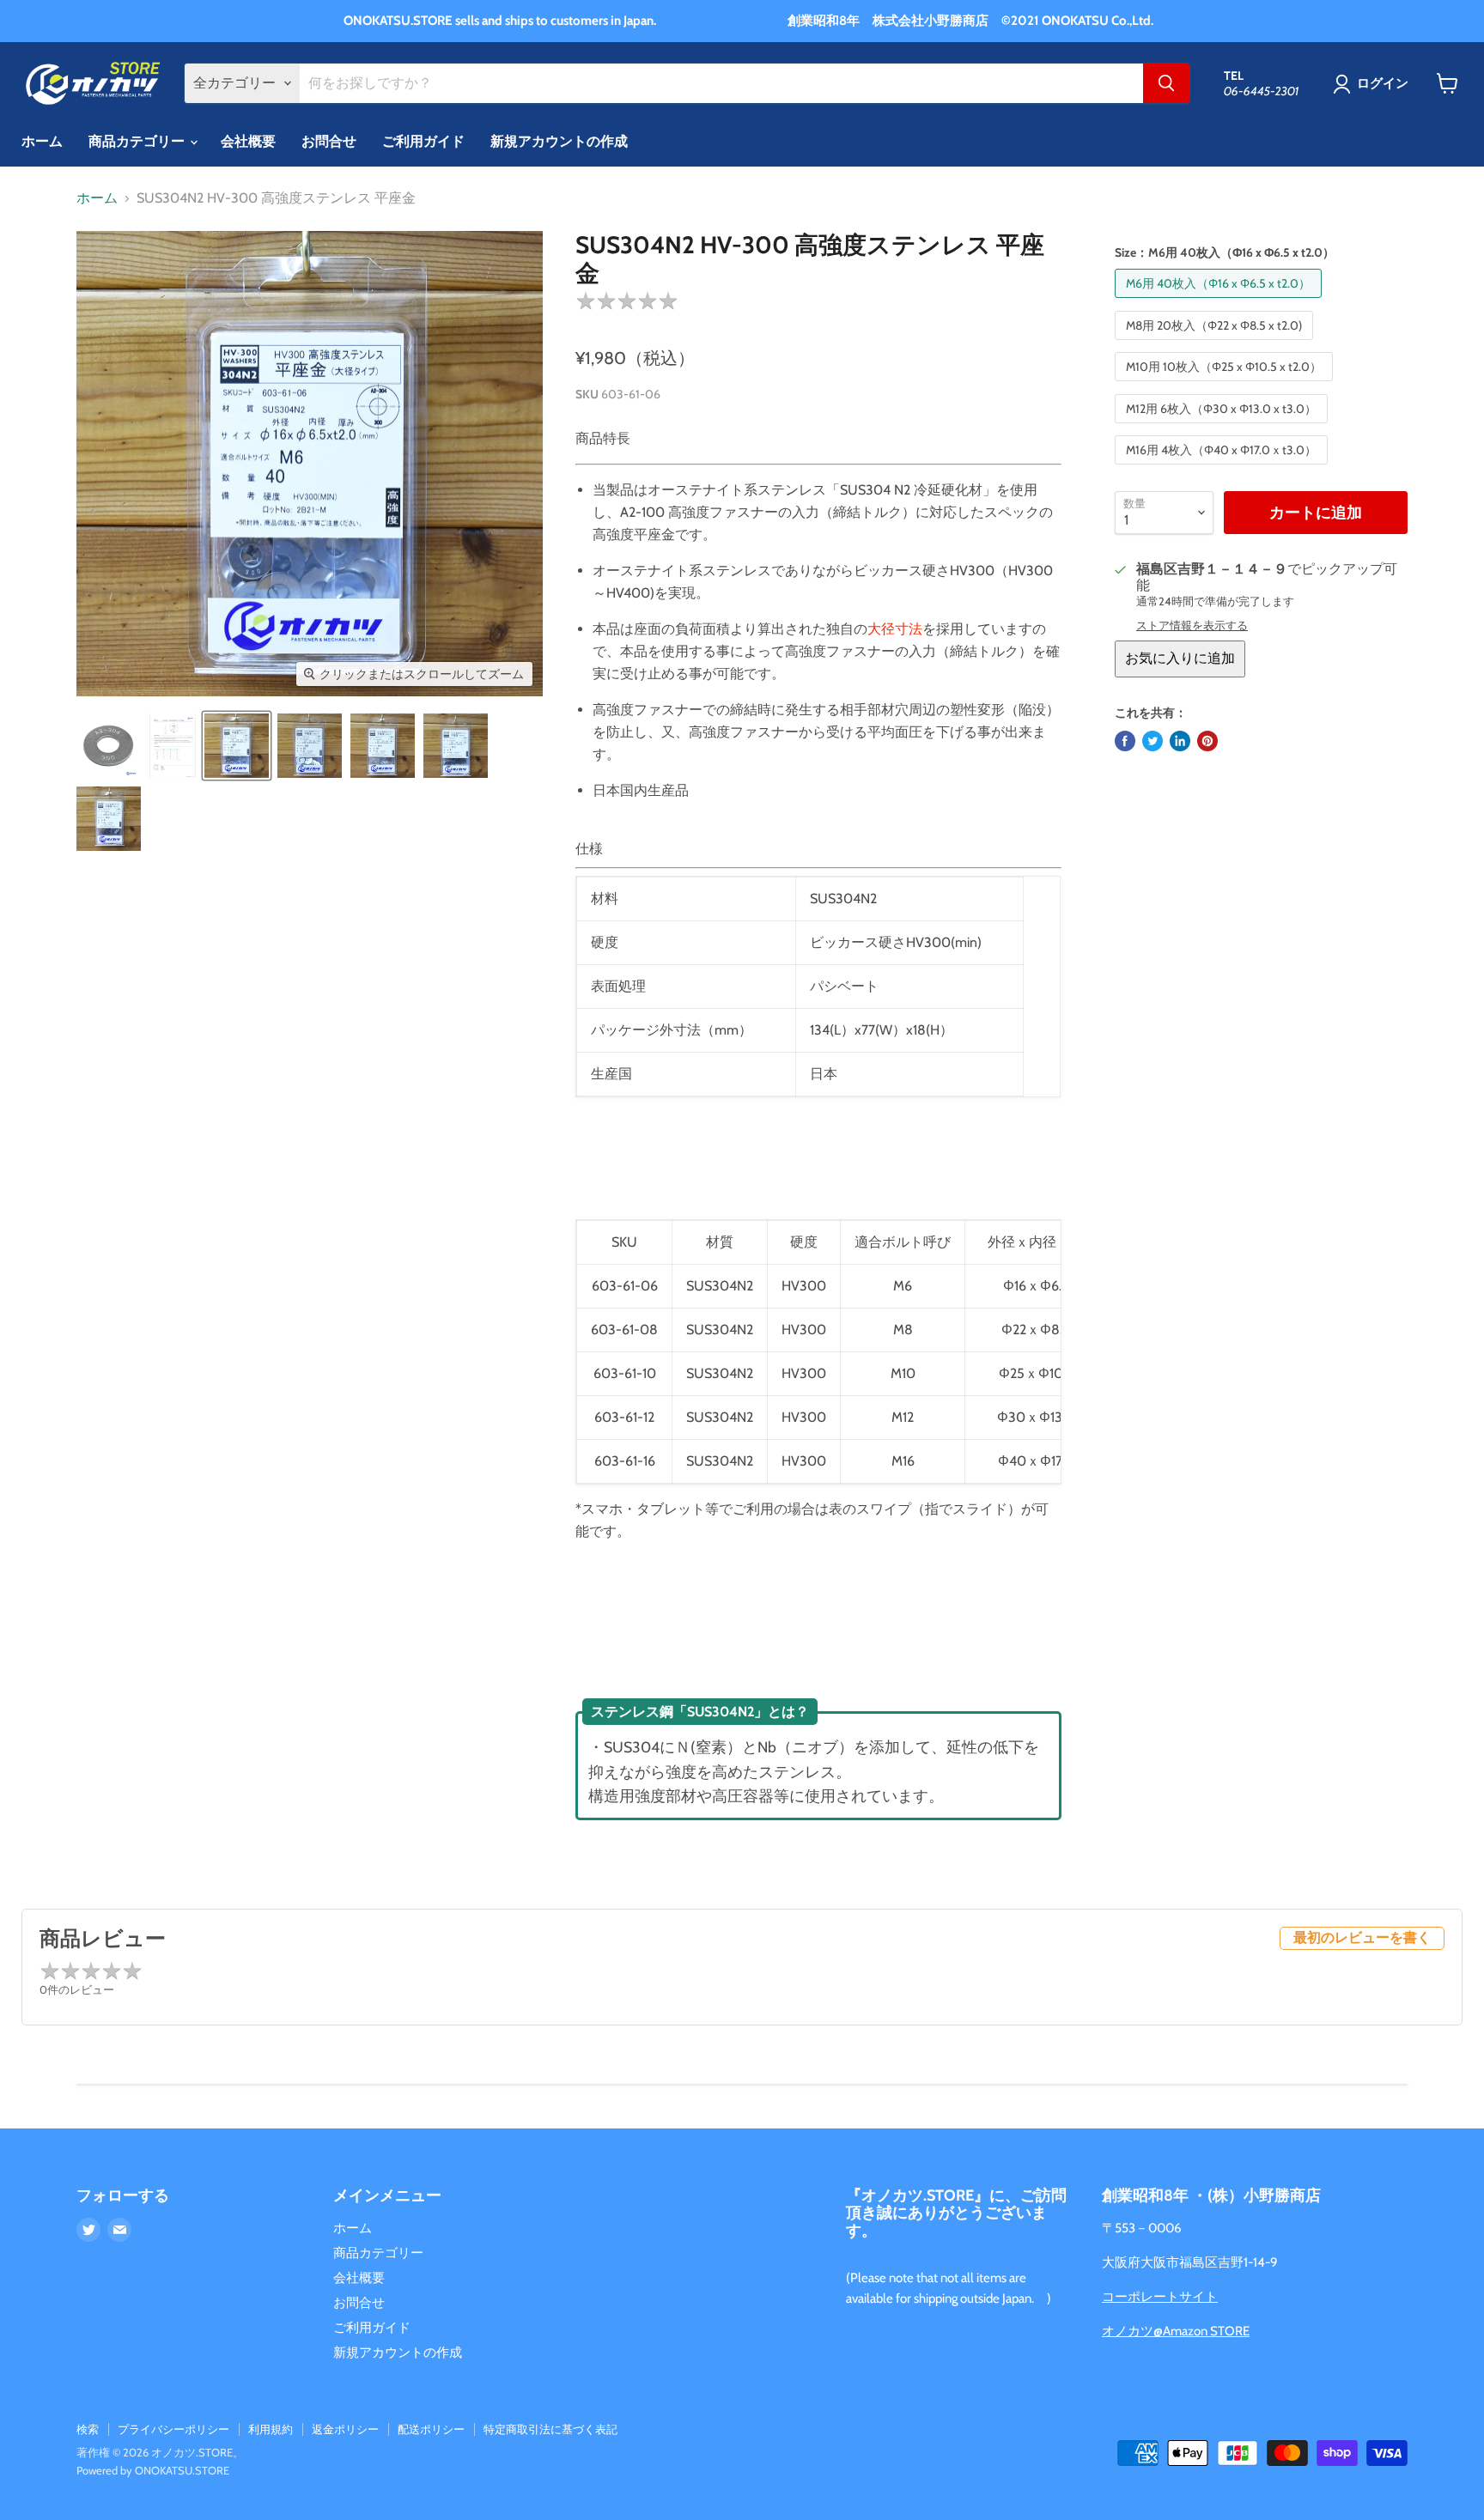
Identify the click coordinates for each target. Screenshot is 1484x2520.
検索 (88, 2429)
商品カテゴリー (138, 141)
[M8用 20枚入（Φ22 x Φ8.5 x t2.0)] (1216, 344)
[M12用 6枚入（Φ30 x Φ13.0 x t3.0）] (1223, 427)
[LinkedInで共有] (1180, 741)
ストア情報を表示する (1192, 626)
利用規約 (271, 2429)
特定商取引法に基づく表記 (550, 2429)
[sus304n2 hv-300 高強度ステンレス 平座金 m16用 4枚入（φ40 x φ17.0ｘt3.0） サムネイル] (109, 819)
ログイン (1383, 83)
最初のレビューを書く (1362, 1937)
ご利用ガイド (423, 141)
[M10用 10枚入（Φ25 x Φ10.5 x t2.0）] (1226, 385)
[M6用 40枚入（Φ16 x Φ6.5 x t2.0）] (1220, 302)
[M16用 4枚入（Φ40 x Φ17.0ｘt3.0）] (1223, 468)
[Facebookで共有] (1125, 741)
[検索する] (1166, 83)
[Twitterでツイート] (1153, 741)
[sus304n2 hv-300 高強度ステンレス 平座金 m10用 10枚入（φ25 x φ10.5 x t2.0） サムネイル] (383, 746)
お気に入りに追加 (1180, 658)
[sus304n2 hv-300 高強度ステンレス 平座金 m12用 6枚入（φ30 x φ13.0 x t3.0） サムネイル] (456, 746)
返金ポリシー (345, 2429)
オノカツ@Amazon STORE (1176, 2331)
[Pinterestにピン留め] (1207, 741)
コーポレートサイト (1160, 2297)
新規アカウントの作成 (559, 141)
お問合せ (329, 141)
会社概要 (248, 141)
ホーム (42, 141)
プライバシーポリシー (173, 2429)
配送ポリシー (431, 2429)
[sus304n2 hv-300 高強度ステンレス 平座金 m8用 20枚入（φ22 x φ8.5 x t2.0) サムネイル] (310, 746)
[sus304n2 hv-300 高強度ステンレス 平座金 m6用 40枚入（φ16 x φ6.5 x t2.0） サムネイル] (237, 746)
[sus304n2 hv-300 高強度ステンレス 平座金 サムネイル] (109, 746)
